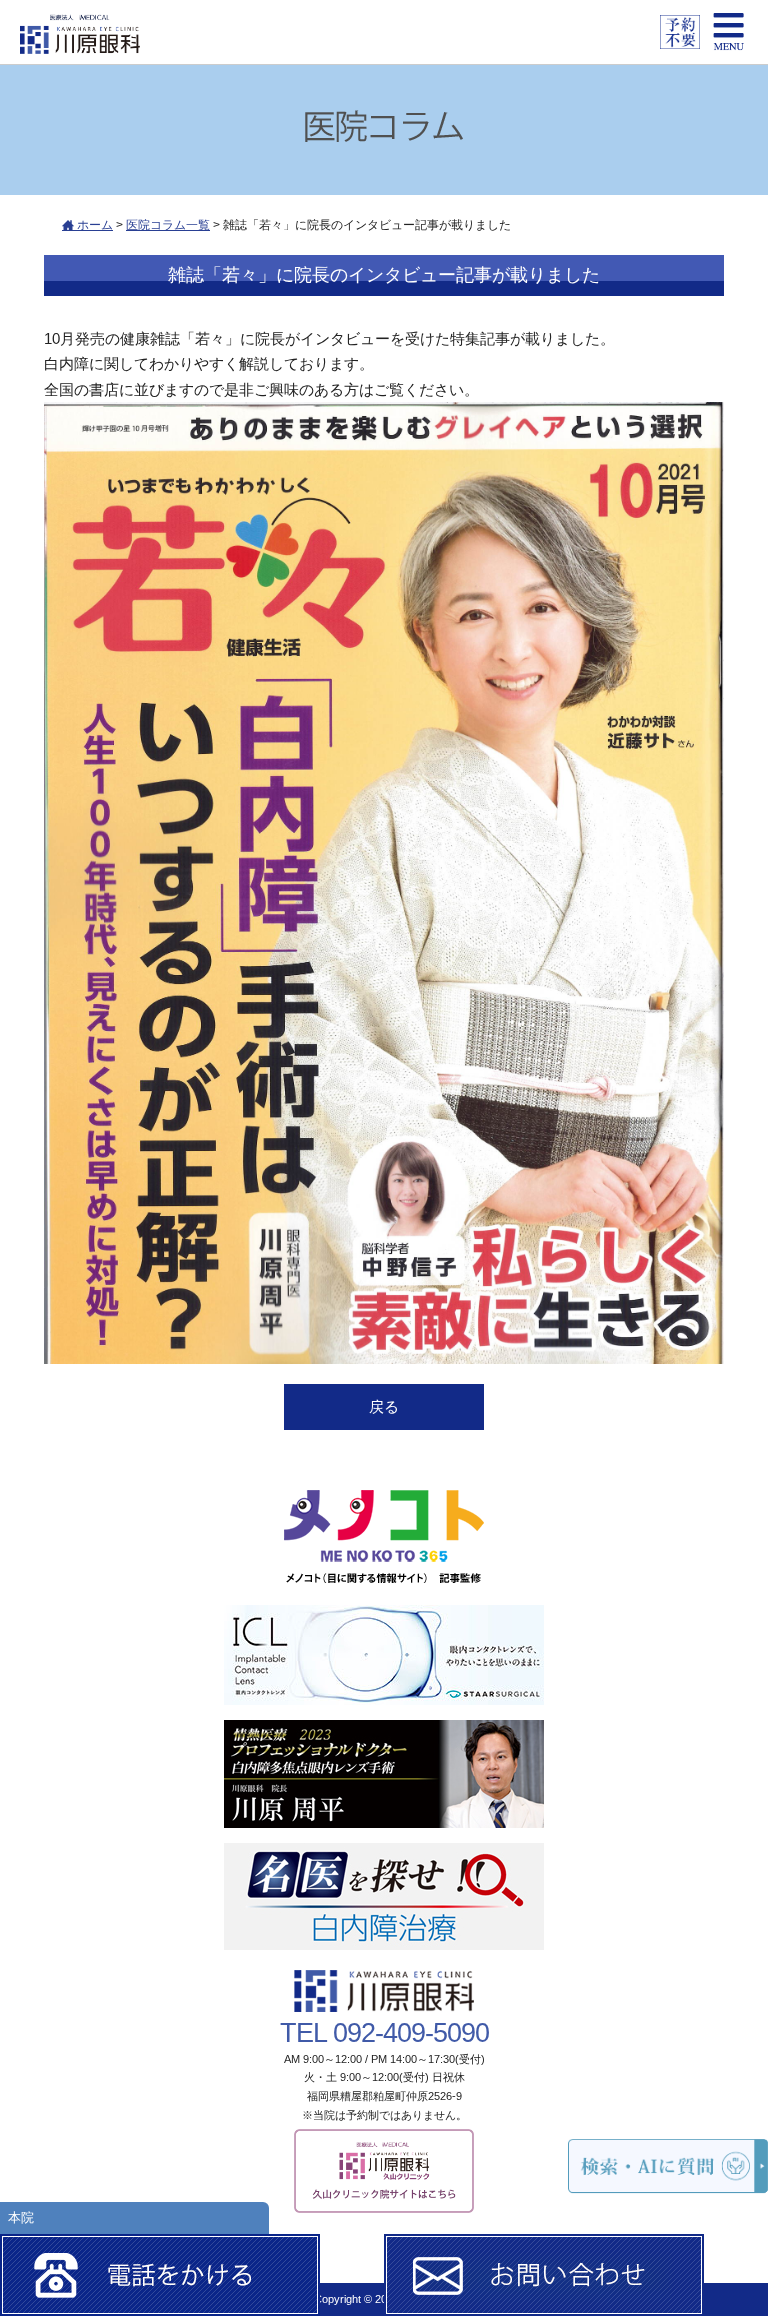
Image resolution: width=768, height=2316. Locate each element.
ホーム (93, 225)
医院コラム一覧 (168, 225)
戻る (384, 1406)
